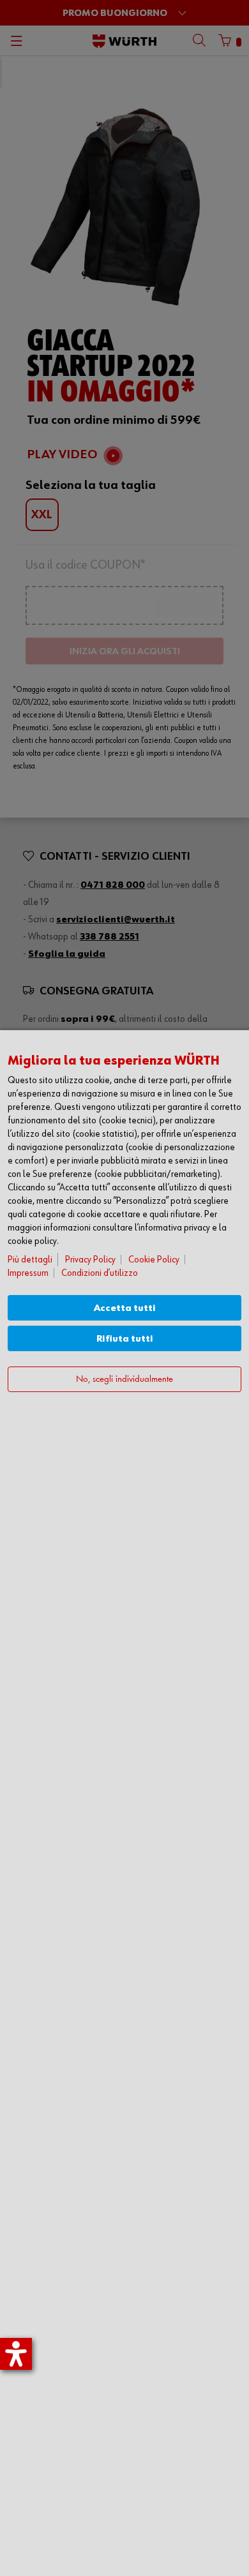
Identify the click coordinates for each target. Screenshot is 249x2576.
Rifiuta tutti (125, 1339)
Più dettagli (30, 1260)
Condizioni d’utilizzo (100, 1273)
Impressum (28, 1273)
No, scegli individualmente (124, 1380)
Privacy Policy (90, 1260)
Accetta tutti (125, 1308)
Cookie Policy (154, 1260)
